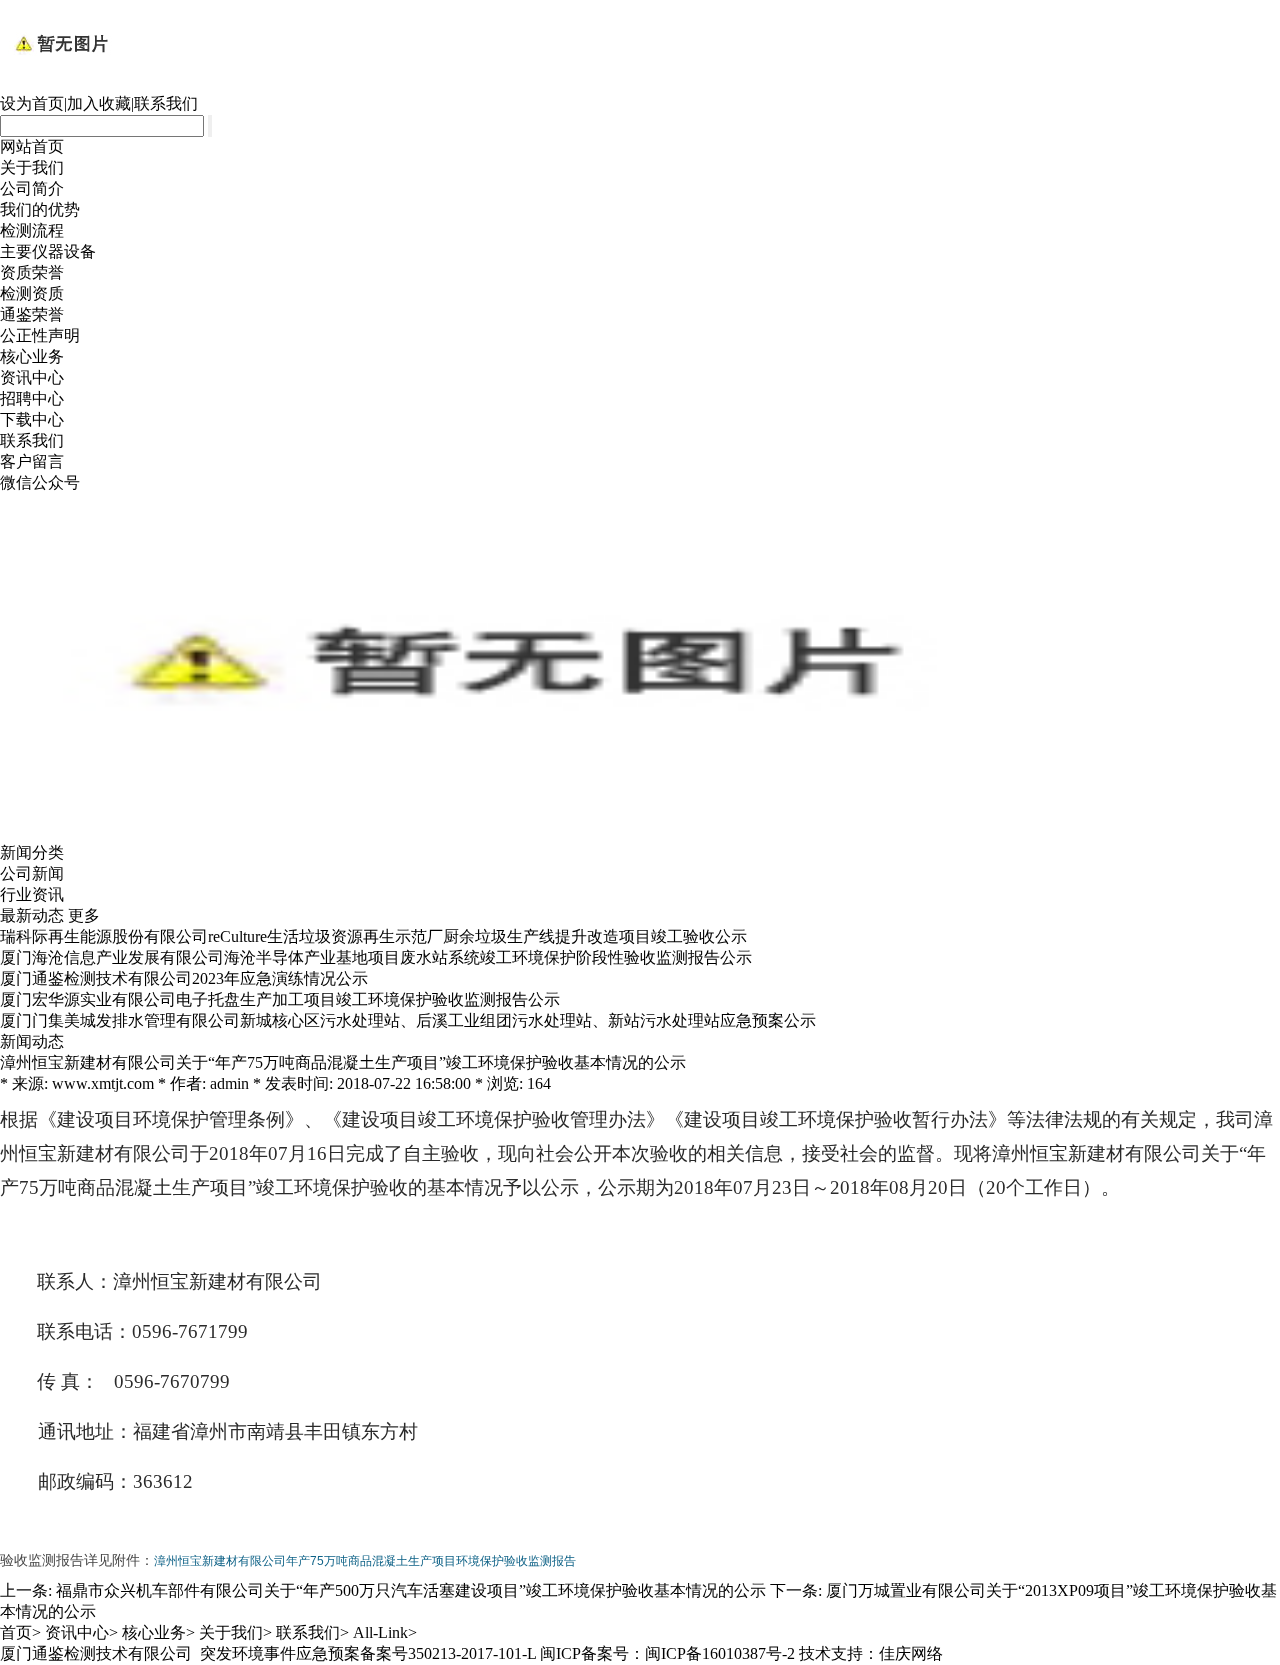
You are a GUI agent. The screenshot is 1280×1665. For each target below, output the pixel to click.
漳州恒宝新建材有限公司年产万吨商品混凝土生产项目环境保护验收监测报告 (365, 1561)
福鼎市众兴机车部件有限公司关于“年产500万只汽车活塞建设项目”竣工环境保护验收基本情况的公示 (411, 1590)
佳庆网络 (911, 1653)
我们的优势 (40, 209)
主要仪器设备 (48, 251)
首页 (16, 1632)
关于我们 (32, 167)
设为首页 (32, 103)
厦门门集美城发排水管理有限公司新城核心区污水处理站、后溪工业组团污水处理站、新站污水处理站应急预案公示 (408, 1020)
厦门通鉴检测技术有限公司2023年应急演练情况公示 (184, 978)
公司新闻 (32, 873)
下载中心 (32, 419)
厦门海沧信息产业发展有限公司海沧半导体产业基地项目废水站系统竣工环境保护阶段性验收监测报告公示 (376, 957)
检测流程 (32, 230)
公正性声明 (40, 335)
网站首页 (32, 146)
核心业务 (32, 356)
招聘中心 (32, 398)
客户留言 (32, 461)
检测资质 (32, 293)
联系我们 (166, 103)
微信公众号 (40, 482)
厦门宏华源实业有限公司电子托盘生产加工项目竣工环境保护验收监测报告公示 (280, 999)
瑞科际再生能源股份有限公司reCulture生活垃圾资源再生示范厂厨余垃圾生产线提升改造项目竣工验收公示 (373, 936)
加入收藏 (99, 103)
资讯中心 (32, 377)
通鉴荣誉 (32, 314)
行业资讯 (32, 894)
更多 (84, 915)
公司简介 (32, 188)
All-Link (380, 1632)
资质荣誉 (32, 272)
